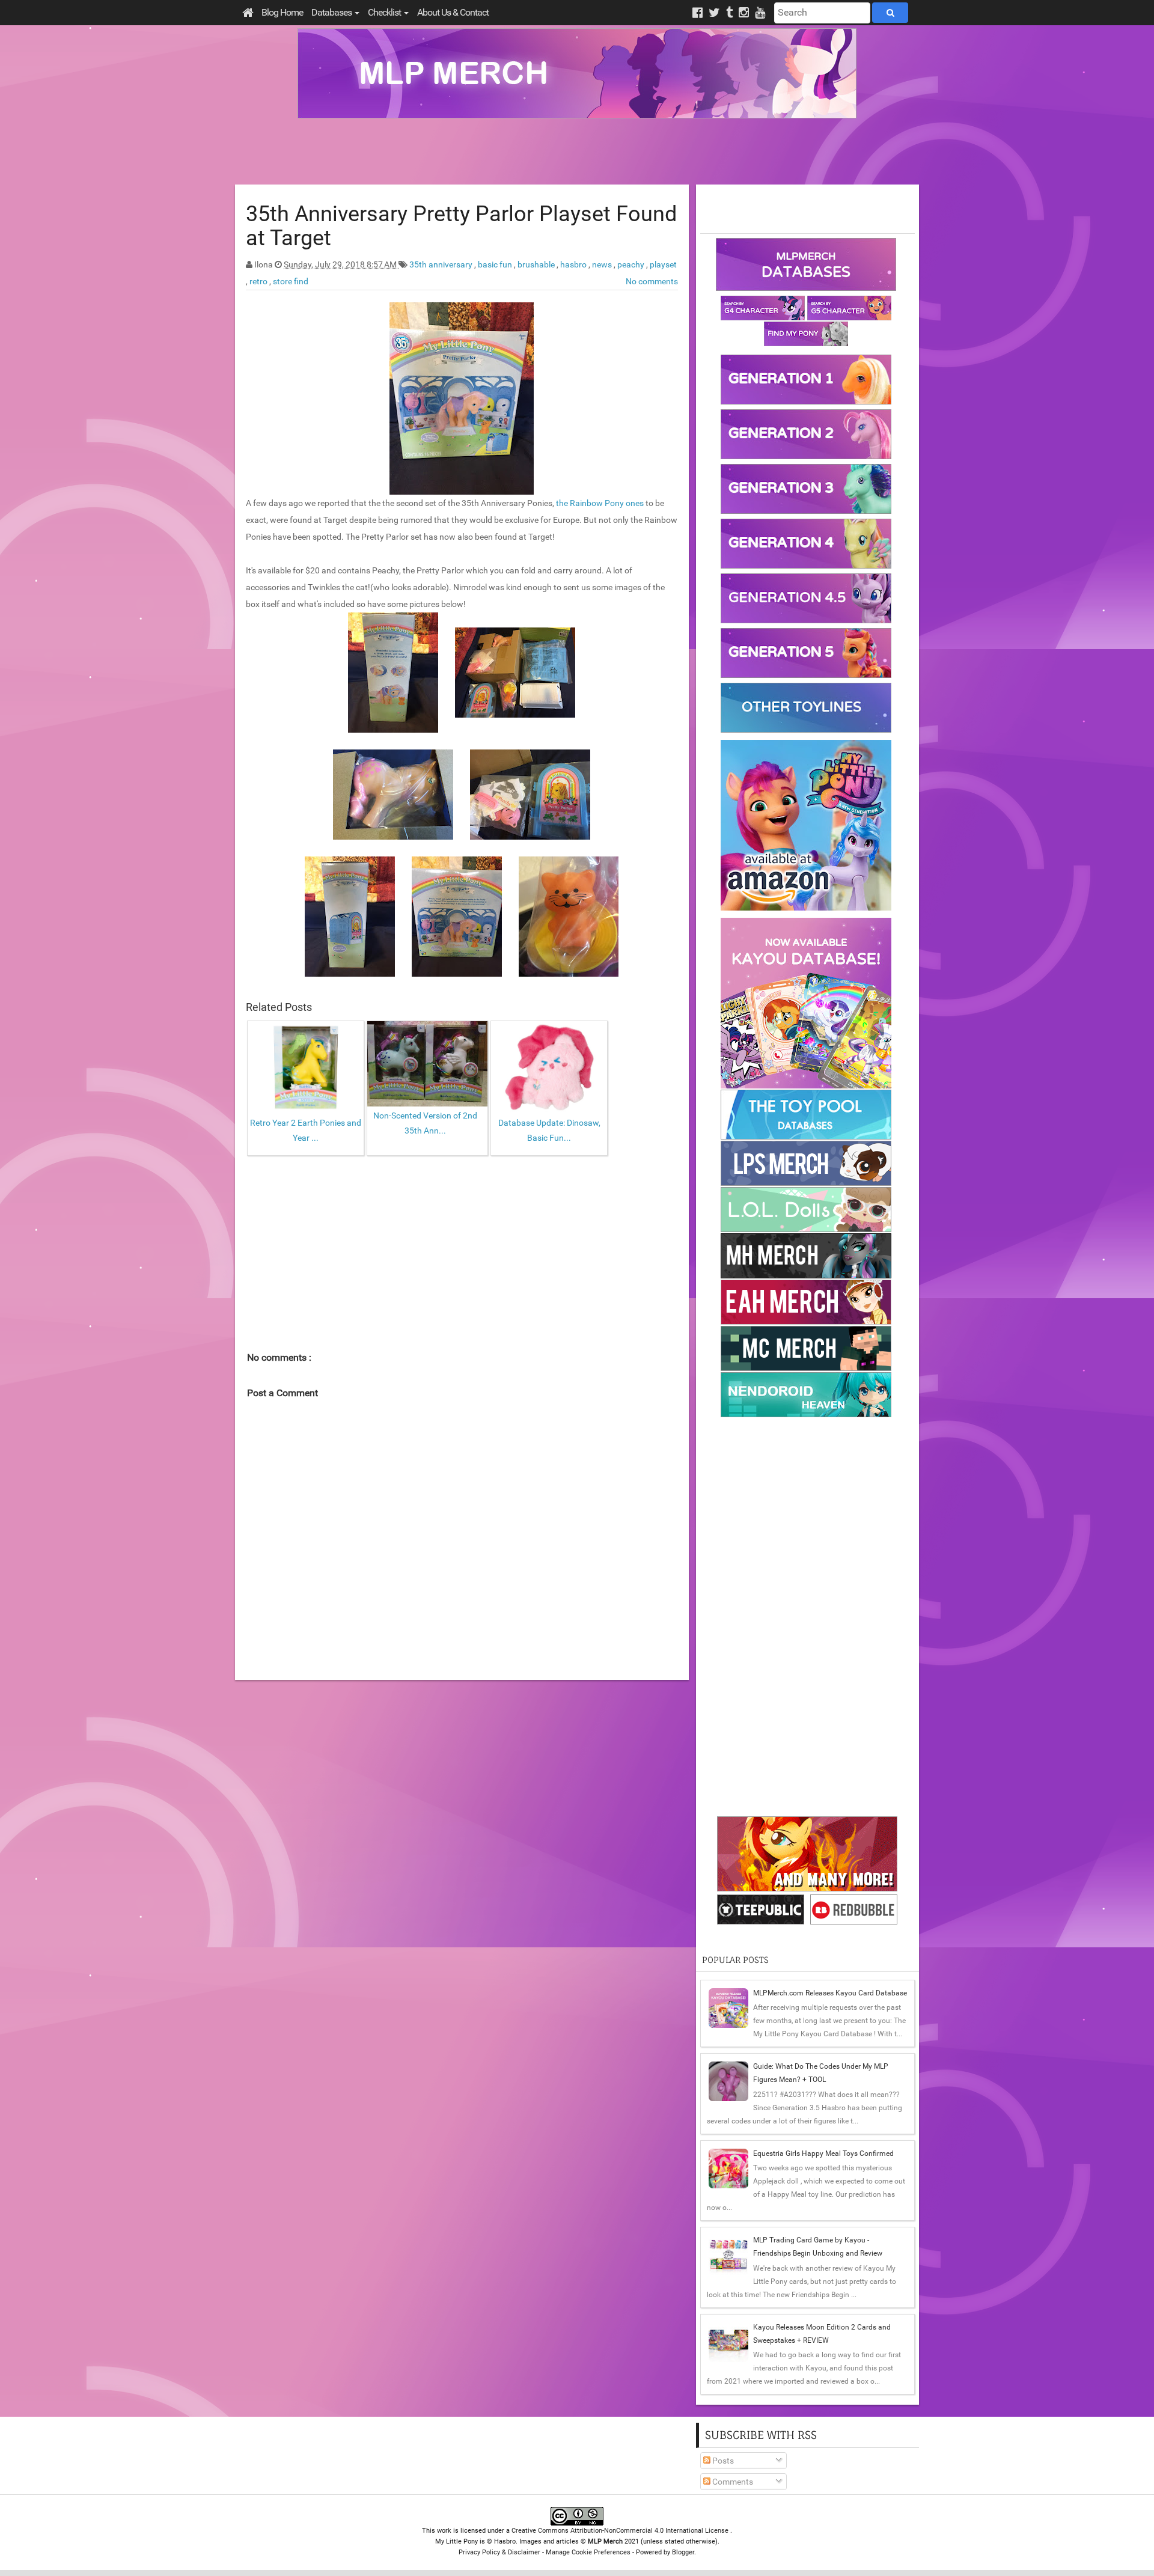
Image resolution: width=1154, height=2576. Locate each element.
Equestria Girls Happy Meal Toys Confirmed (823, 2153)
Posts (722, 2461)
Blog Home (282, 12)
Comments (732, 2482)
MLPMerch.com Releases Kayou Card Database (830, 1993)
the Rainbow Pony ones (600, 503)
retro (259, 281)
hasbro (574, 264)
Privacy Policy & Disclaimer (499, 2552)
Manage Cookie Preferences (588, 2552)
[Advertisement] (577, 151)
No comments (652, 281)
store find (291, 281)
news (603, 264)
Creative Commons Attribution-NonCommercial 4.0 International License (621, 2531)
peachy (632, 264)
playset (663, 264)
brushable (537, 264)
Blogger (683, 2552)
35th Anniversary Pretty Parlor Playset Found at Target (461, 226)
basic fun (496, 264)
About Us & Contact (453, 12)
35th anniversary (442, 264)
